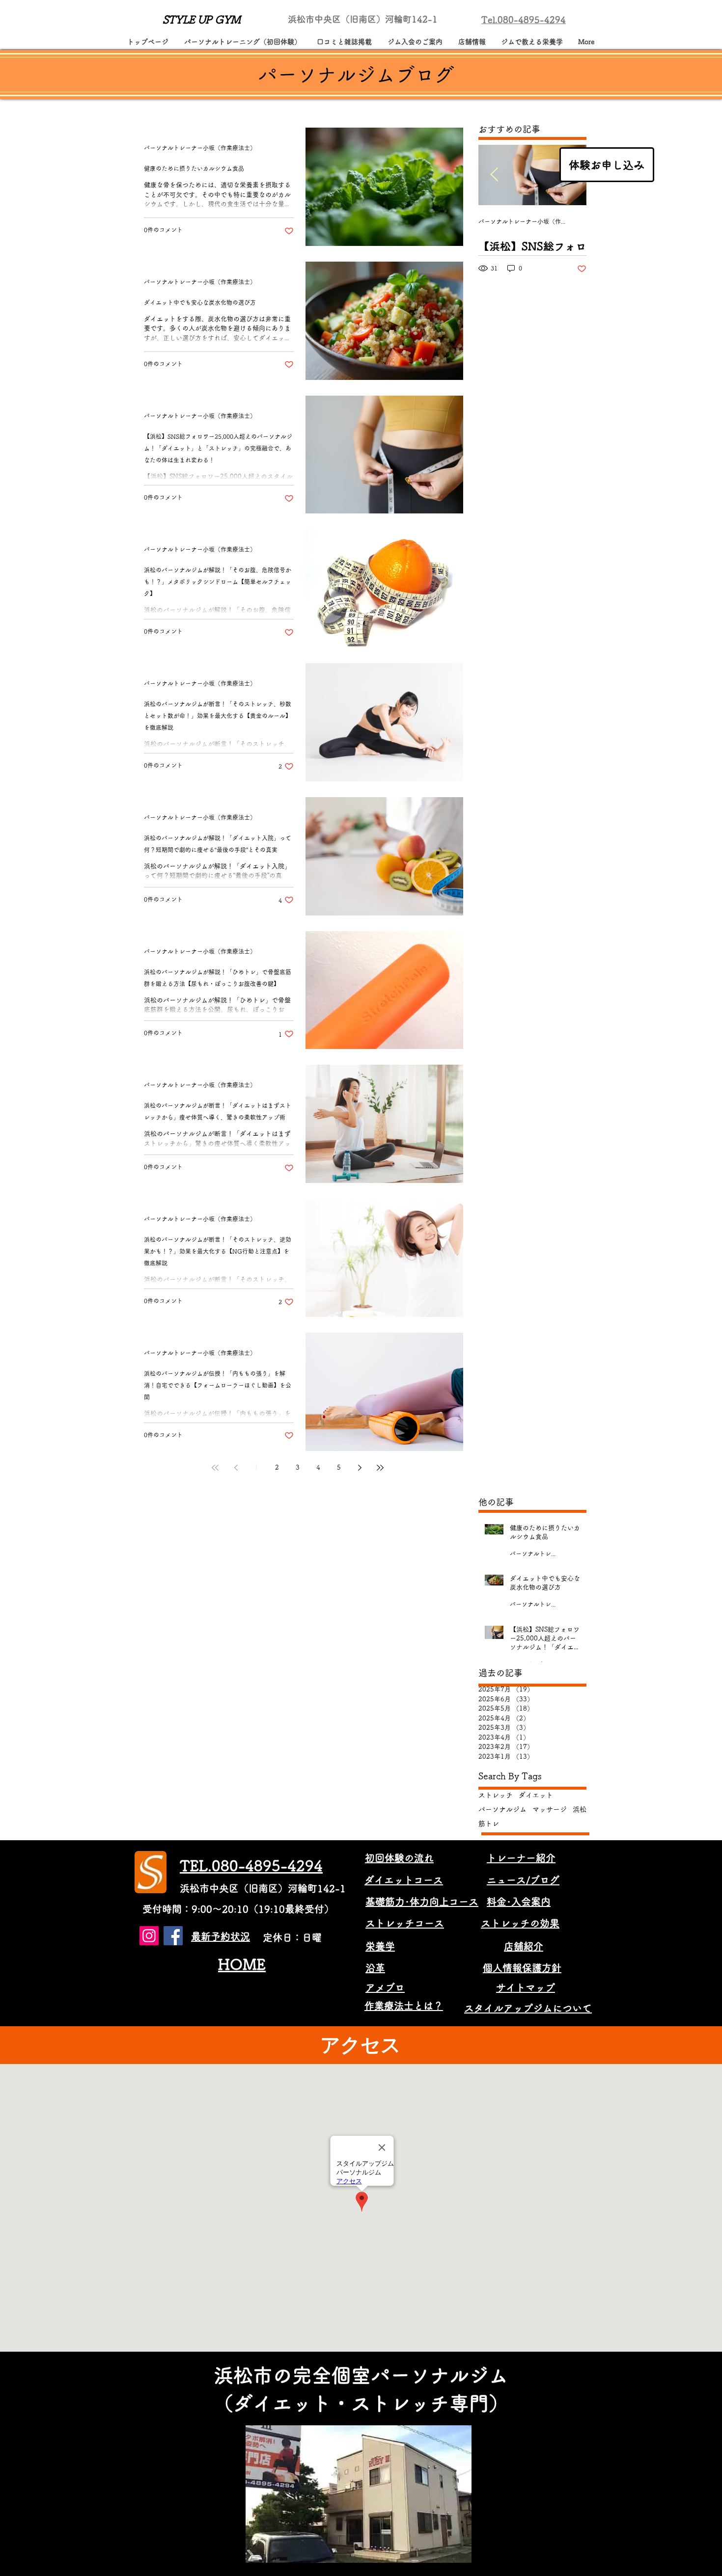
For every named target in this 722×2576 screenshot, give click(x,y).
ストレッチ (496, 1795)
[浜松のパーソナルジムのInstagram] (149, 1936)
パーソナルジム (502, 1809)
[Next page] (360, 1468)
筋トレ (489, 1824)
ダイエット (536, 1795)
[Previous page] (236, 1468)
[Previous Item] (494, 175)
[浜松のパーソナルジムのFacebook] (173, 1936)
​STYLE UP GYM (202, 20)
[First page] (215, 1468)
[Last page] (380, 1468)
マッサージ (550, 1809)
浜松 (580, 1809)
